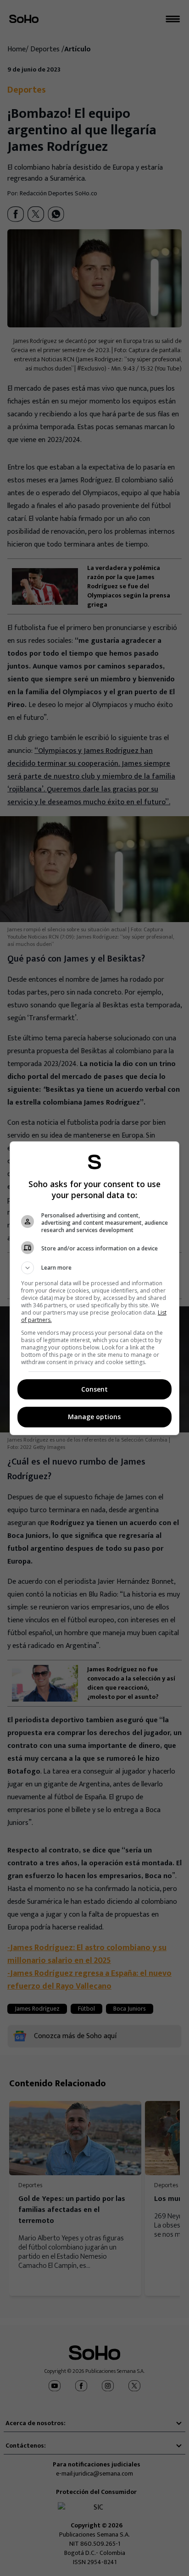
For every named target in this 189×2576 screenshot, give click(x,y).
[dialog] (95, 1288)
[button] (95, 1268)
